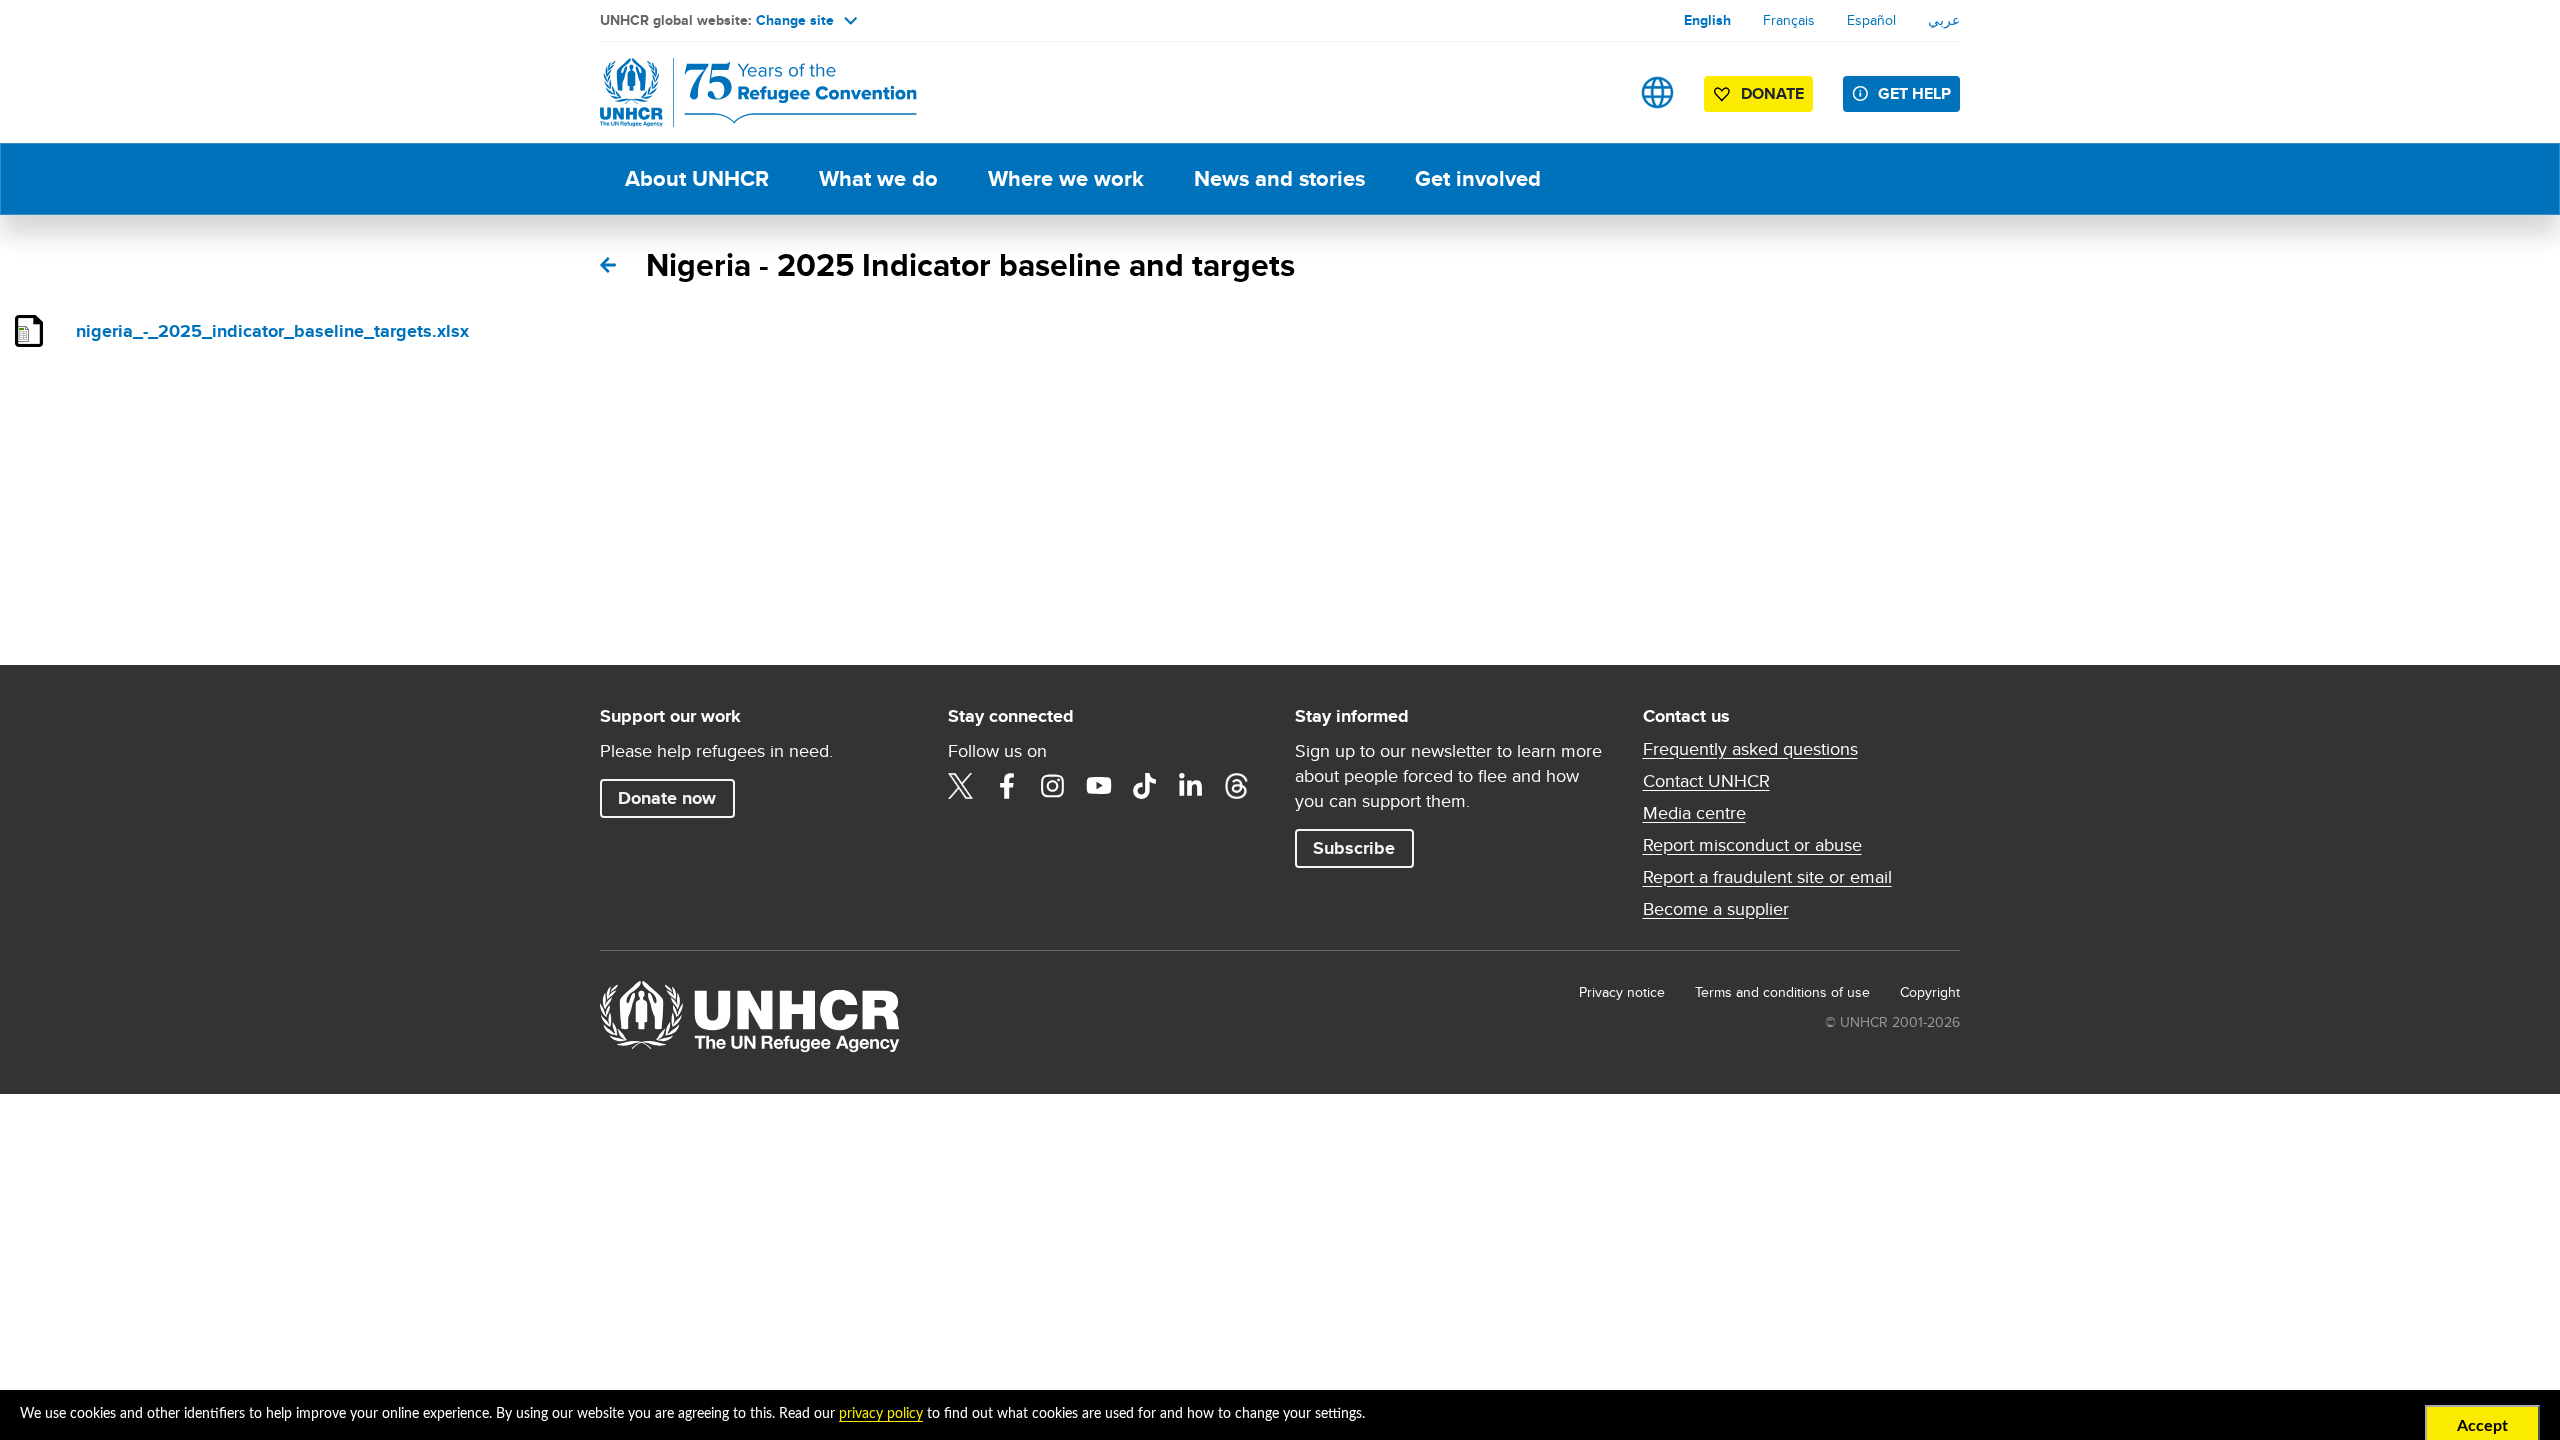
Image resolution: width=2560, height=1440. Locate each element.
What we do (878, 178)
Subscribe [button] (1354, 848)
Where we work (1066, 178)
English (1707, 20)
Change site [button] (795, 20)
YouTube (1099, 786)
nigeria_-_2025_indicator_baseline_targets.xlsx (272, 331)
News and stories (1279, 178)
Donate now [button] (667, 798)
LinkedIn (1191, 786)
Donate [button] (1772, 93)
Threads (1237, 786)
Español (1871, 20)
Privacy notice (1622, 992)
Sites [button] (1657, 92)
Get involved (1478, 178)
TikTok (1145, 786)
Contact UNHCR (1706, 781)
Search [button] (1594, 92)
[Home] (740, 92)
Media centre (1694, 813)
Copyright (1930, 992)
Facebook (1007, 786)
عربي (1944, 20)
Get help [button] (1914, 93)
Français (1789, 20)
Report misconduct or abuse (1752, 845)
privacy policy (881, 1414)
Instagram (1053, 786)
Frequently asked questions (1750, 749)
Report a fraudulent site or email (1767, 877)
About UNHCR (697, 178)
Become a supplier (1716, 909)
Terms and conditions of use (1782, 992)
